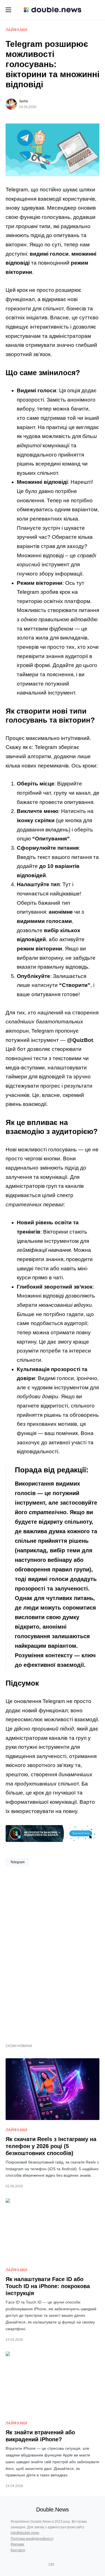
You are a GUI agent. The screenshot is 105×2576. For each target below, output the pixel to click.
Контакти (18, 2550)
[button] (8, 10)
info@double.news (25, 2533)
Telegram (17, 1862)
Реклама (17, 2544)
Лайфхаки (17, 30)
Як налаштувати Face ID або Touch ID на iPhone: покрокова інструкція (48, 2286)
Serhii (24, 101)
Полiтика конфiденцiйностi (32, 2539)
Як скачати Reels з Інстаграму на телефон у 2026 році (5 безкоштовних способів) (51, 2146)
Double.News (53, 2509)
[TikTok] (60, 2564)
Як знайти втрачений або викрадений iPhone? (40, 2436)
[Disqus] (53, 1953)
